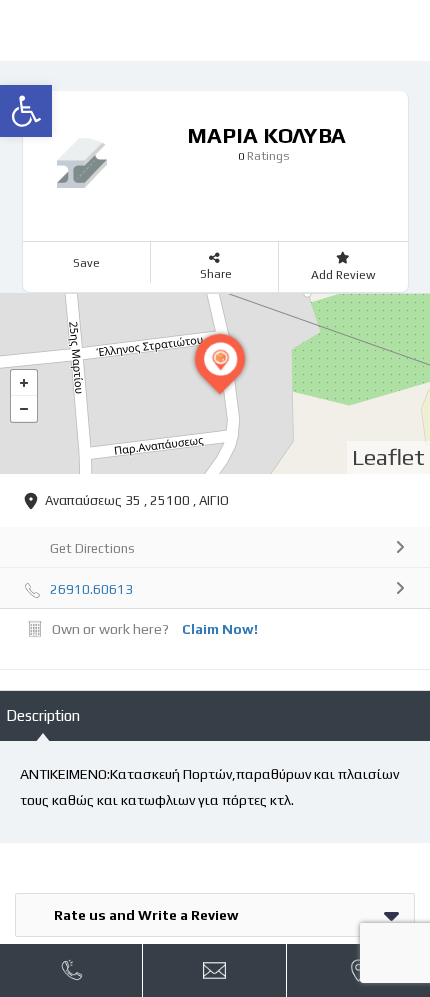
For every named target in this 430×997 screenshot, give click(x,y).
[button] (26, 111)
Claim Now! (220, 629)
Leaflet (388, 456)
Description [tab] (43, 715)
